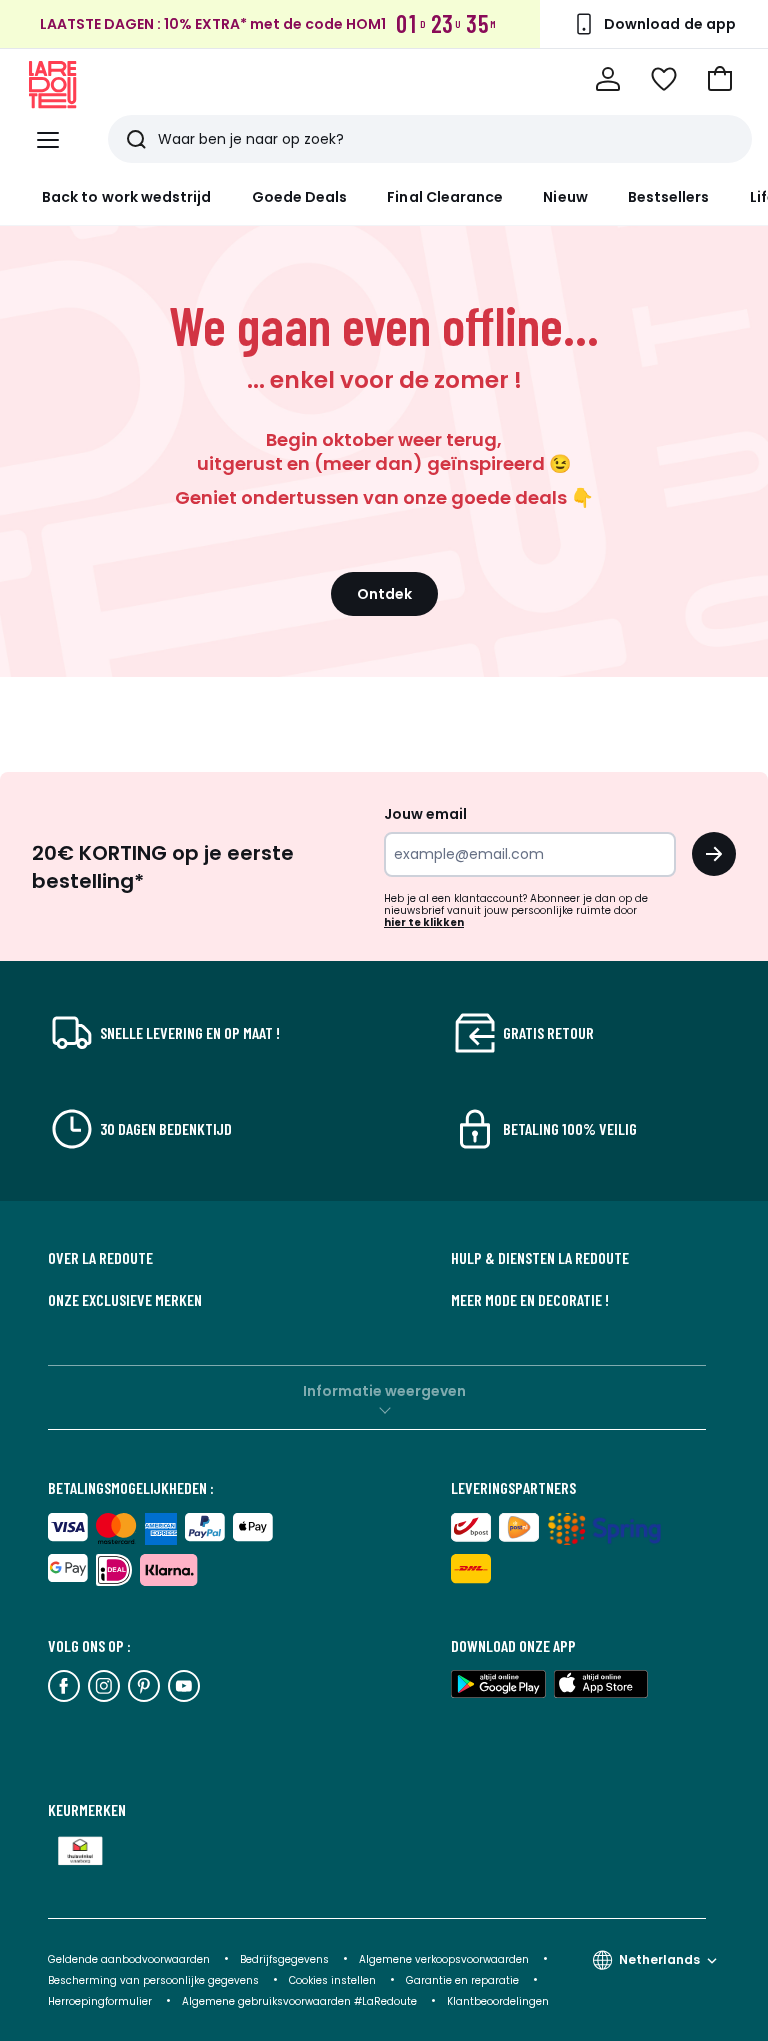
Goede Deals (300, 197)
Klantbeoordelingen (498, 2001)
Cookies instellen (334, 1980)
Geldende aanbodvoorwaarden (129, 1959)
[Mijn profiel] (608, 79)
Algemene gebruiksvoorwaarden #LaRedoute (299, 2001)
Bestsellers (669, 197)
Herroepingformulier (101, 2001)
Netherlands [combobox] (659, 1959)
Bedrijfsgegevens (284, 1959)
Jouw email (425, 814)
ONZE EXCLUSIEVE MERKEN (125, 1300)
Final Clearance (445, 197)
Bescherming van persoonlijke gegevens (155, 1980)
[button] (720, 79)
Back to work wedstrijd (127, 197)
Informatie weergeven (384, 1391)
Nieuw (565, 197)
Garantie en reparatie (464, 1980)
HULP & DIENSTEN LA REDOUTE (540, 1258)
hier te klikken (424, 922)
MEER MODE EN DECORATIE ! (530, 1300)
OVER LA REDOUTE (100, 1258)
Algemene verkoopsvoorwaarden (445, 1959)
